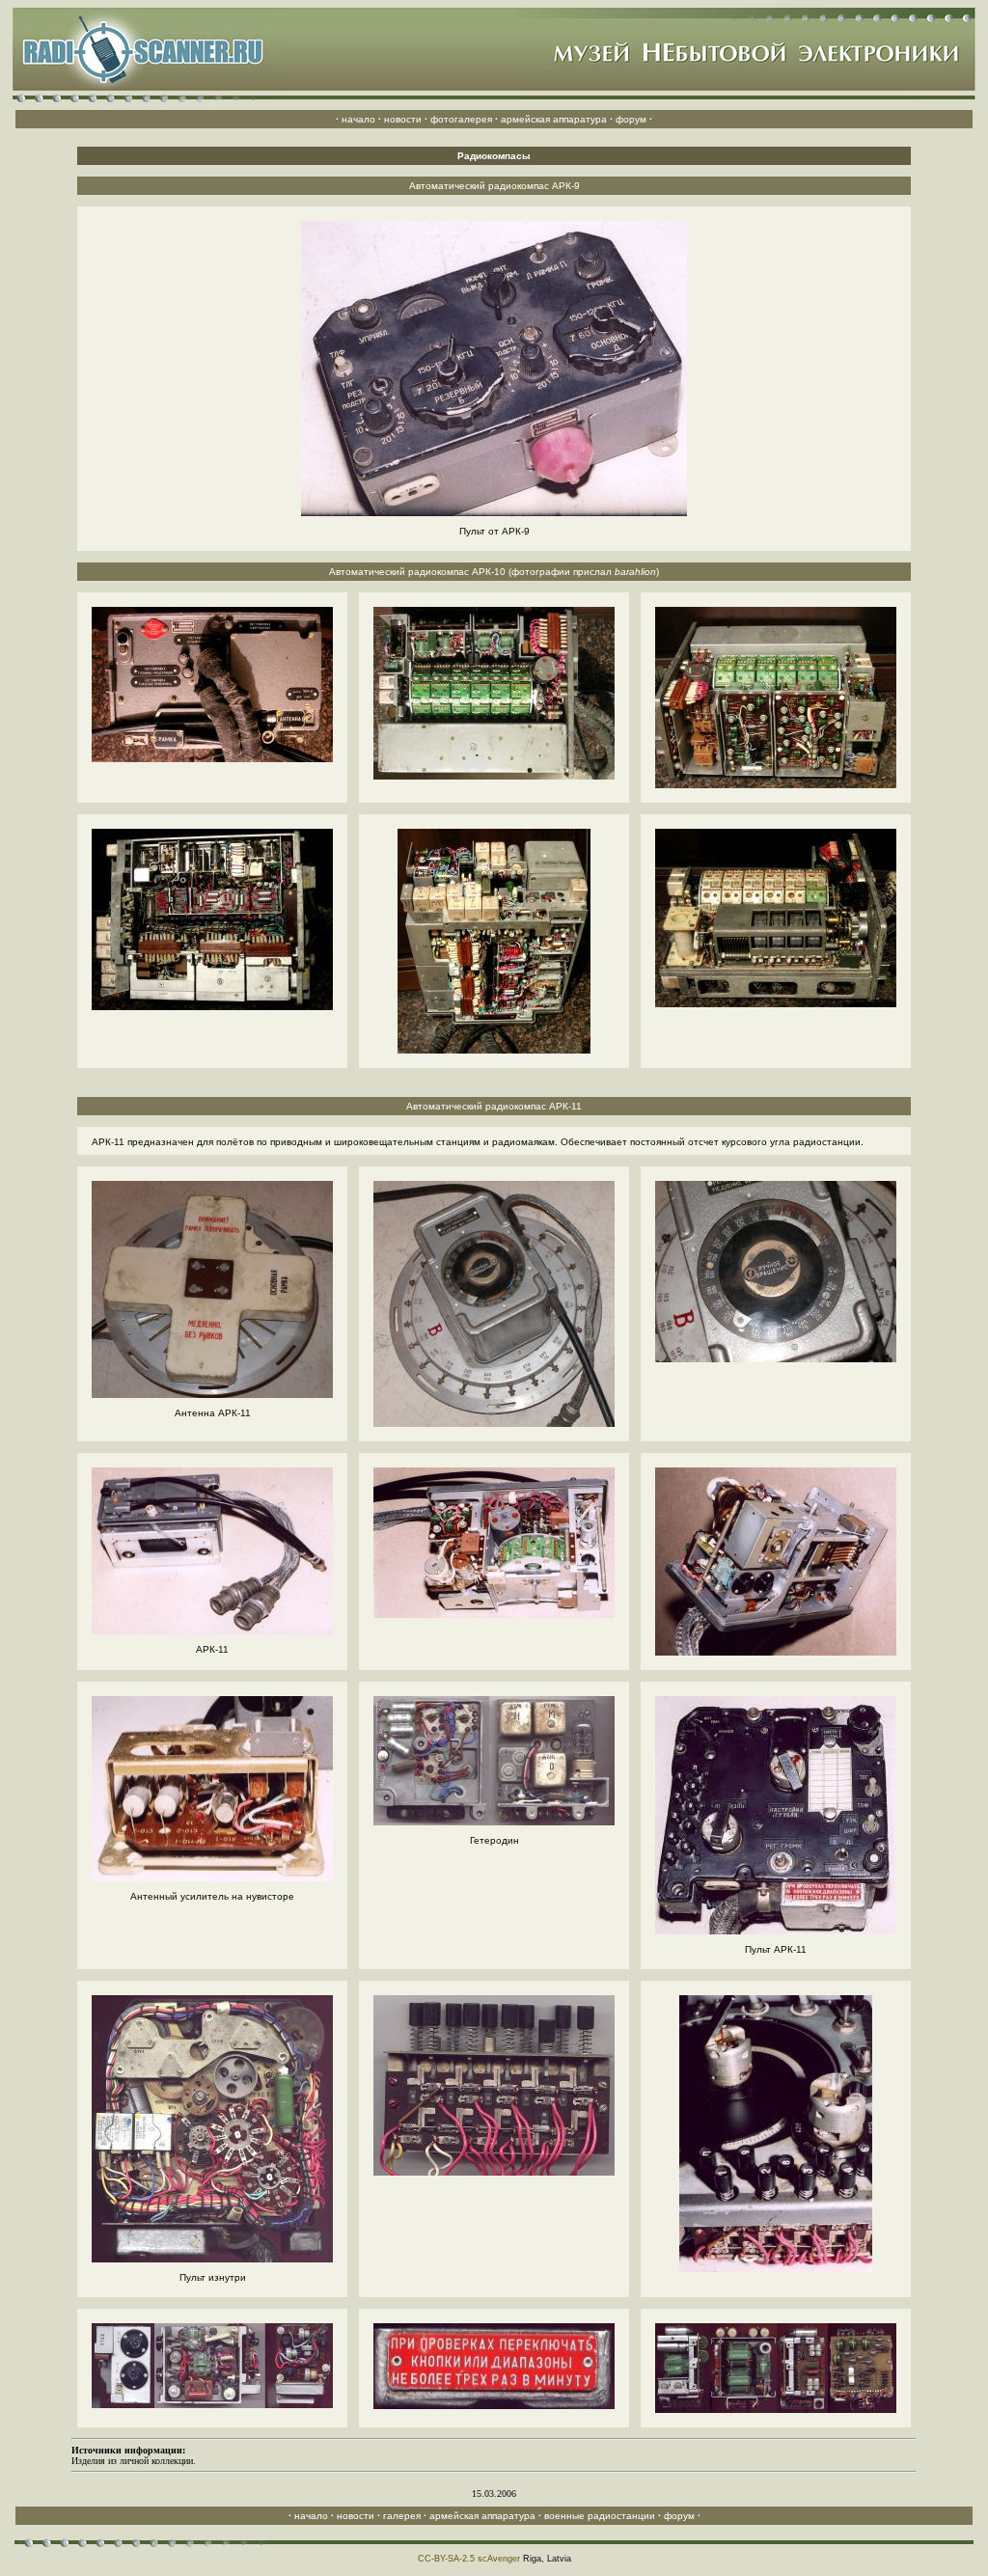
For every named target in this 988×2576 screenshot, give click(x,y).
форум (631, 119)
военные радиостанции (600, 2516)
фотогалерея (461, 119)
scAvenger (499, 2559)
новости (403, 119)
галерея (402, 2516)
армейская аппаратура (554, 119)
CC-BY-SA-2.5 (446, 2559)
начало (358, 119)
